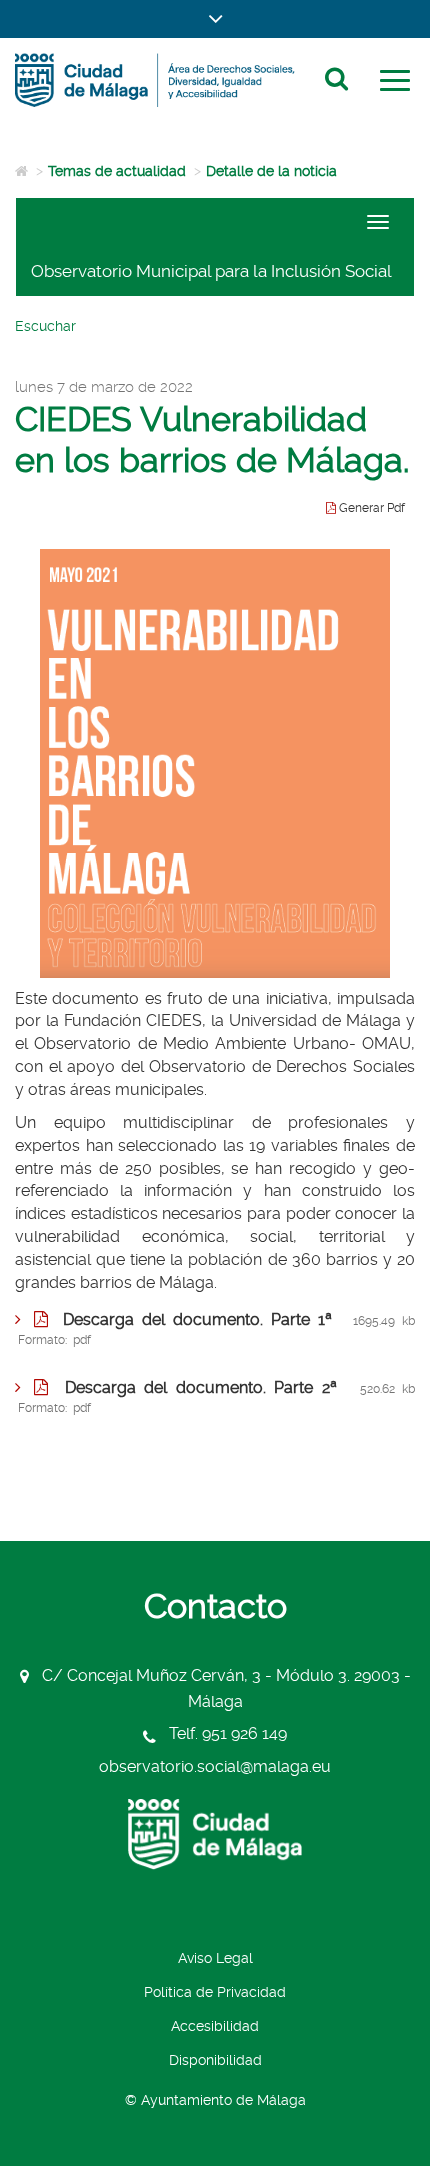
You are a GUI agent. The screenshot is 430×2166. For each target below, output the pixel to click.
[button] (215, 19)
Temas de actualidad (117, 171)
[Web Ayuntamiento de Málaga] (215, 1834)
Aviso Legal (215, 1958)
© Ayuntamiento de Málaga (215, 2100)
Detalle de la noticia (271, 171)
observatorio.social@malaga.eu (215, 1766)
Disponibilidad (215, 2060)
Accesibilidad (215, 2026)
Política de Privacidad (215, 1992)
